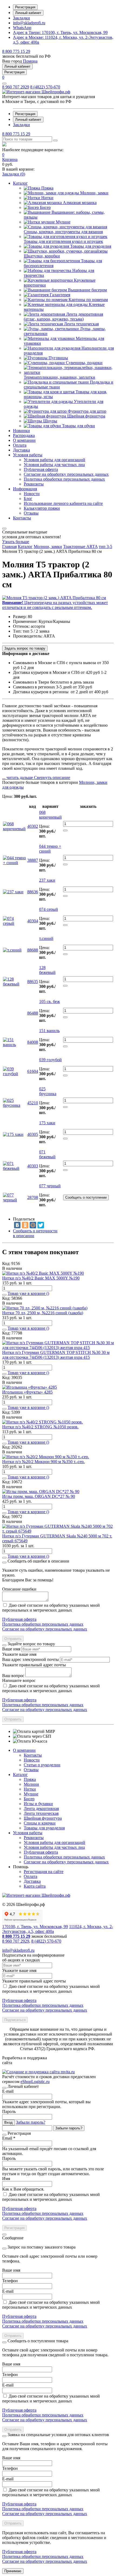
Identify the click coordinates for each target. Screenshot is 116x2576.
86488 (33, 1013)
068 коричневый (50, 815)
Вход (8, 2122)
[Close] (4, 1563)
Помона (30, 61)
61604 (33, 1071)
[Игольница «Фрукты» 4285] (30, 1387)
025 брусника (48, 1091)
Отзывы (31, 1770)
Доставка (32, 1881)
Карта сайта (35, 1886)
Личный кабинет (28, 13)
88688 (33, 950)
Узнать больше (16, 542)
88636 (33, 892)
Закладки (21, 18)
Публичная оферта (19, 1619)
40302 (33, 826)
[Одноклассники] (25, 1225)
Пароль (9, 2111)
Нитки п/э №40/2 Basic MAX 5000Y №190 (41, 1278)
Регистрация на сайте (44, 1872)
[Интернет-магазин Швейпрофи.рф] (36, 1895)
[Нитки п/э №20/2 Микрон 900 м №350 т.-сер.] (46, 1457)
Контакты (33, 1755)
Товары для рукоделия (44, 1828)
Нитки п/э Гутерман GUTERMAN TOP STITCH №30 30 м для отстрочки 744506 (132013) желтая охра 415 (56, 1355)
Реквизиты (34, 1838)
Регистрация (25, 7)
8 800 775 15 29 (16, 51)
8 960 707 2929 (16, 87)
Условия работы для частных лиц (54, 1847)
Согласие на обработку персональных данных (45, 1629)
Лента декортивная (41, 1808)
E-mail (8, 2091)
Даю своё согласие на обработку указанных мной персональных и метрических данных (51, 1608)
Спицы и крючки (40, 1823)
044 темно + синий (50, 849)
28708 (33, 1197)
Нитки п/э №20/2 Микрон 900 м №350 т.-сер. (43, 1462)
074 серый (49, 909)
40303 (33, 1166)
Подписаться (15, 2020)
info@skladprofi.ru (29, 23)
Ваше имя (11, 1649)
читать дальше (18, 777)
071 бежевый (47, 1154)
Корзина (10, 159)
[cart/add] (65, 830)
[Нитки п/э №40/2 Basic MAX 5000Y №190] (43, 1273)
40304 (33, 921)
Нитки (30, 1789)
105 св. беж (50, 1001)
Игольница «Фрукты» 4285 (27, 1392)
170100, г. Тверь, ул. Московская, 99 (60, 32)
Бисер (29, 1799)
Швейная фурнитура (43, 1818)
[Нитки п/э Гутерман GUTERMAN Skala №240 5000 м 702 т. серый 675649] (58, 1531)
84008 (33, 1042)
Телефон (10, 2281)
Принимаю (13, 2571)
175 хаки (47, 1123)
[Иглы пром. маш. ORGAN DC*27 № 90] (41, 1492)
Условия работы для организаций (54, 1842)
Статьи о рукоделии (42, 1765)
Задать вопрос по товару (25, 648)
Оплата (30, 1876)
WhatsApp (22, 28)
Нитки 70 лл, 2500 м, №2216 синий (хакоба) (43, 1313)
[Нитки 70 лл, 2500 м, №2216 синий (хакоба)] (45, 1308)
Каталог (20, 1775)
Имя (6, 2179)
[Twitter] (41, 1225)
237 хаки (47, 880)
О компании (24, 1750)
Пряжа (30, 1779)
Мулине (31, 1794)
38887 (33, 860)
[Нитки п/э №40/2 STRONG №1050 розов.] (42, 1422)
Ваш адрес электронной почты (30, 1659)
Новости (32, 1760)
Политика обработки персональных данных (43, 1624)
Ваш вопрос (13, 1676)
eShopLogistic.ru (35, 2082)
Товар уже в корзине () (28, 1293)
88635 (33, 982)
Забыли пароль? (31, 2122)
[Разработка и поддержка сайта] (38, 2072)
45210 (33, 1103)
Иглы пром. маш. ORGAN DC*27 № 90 (39, 1496)
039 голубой (50, 1060)
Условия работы (28, 1833)
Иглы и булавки (38, 1804)
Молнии (31, 1784)
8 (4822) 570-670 (45, 87)
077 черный (50, 1186)
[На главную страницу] (36, 92)
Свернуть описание (52, 777)
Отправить (13, 1639)
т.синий (46, 938)
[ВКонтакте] (17, 1225)
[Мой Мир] (33, 1225)
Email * (9, 2138)
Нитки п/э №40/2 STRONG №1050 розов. (40, 1427)
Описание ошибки (19, 1589)
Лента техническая (41, 1813)
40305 (33, 1134)
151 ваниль (49, 1031)
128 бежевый (47, 970)
